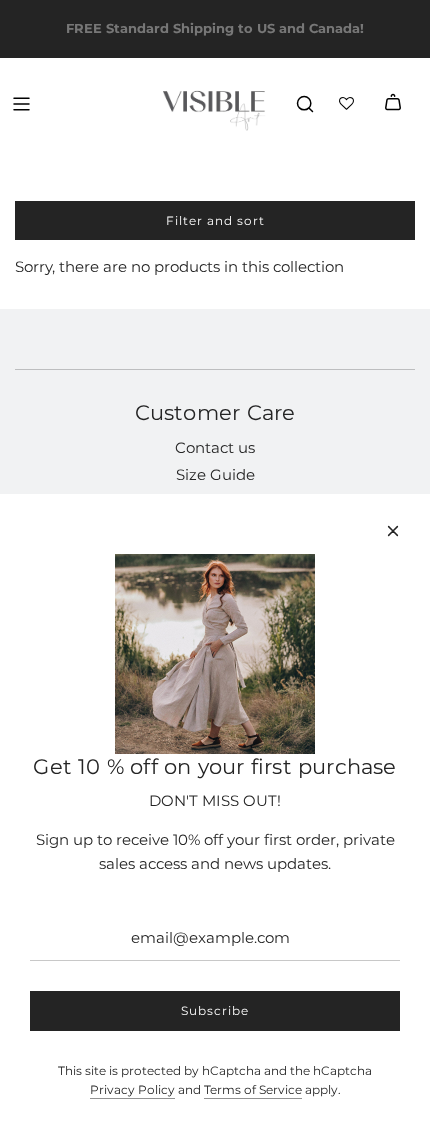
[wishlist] (349, 104)
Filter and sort (215, 220)
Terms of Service (253, 1089)
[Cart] (393, 104)
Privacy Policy (132, 1089)
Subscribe (215, 1010)
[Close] (393, 531)
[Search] (305, 104)
